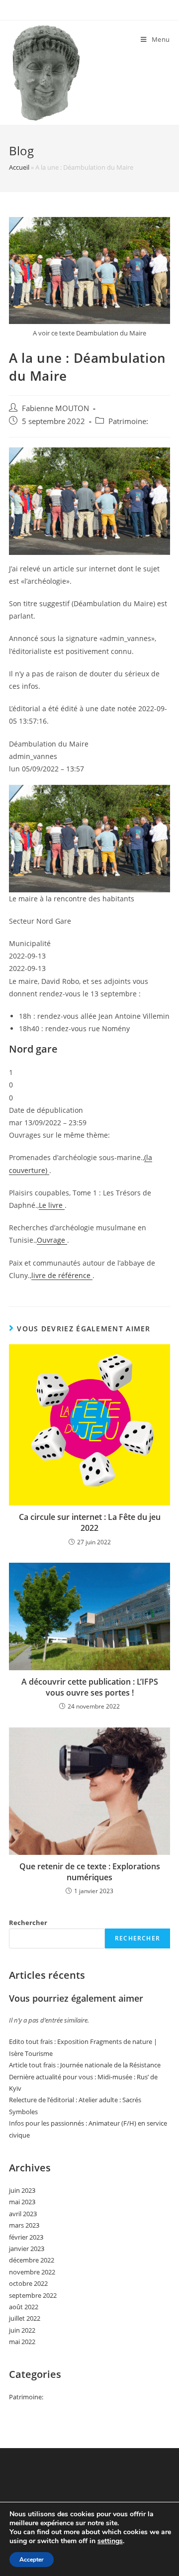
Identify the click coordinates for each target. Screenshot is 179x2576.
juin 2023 (22, 2190)
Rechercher (28, 1923)
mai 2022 (22, 2342)
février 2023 (26, 2237)
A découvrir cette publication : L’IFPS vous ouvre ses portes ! (90, 1687)
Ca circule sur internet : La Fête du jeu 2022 (90, 1522)
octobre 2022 (28, 2283)
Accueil (19, 167)
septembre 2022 (33, 2295)
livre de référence (62, 1275)
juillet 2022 (25, 2318)
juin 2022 (22, 2330)
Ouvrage (52, 1240)
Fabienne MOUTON (55, 408)
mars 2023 (24, 2225)
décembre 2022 (32, 2260)
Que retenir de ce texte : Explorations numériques (90, 1872)
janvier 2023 (27, 2249)
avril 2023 (23, 2214)
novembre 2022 (32, 2272)
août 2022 (24, 2307)
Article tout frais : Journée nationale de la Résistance (85, 2065)
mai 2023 (22, 2202)
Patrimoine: (128, 421)
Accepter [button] (32, 2560)
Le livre (52, 1205)
